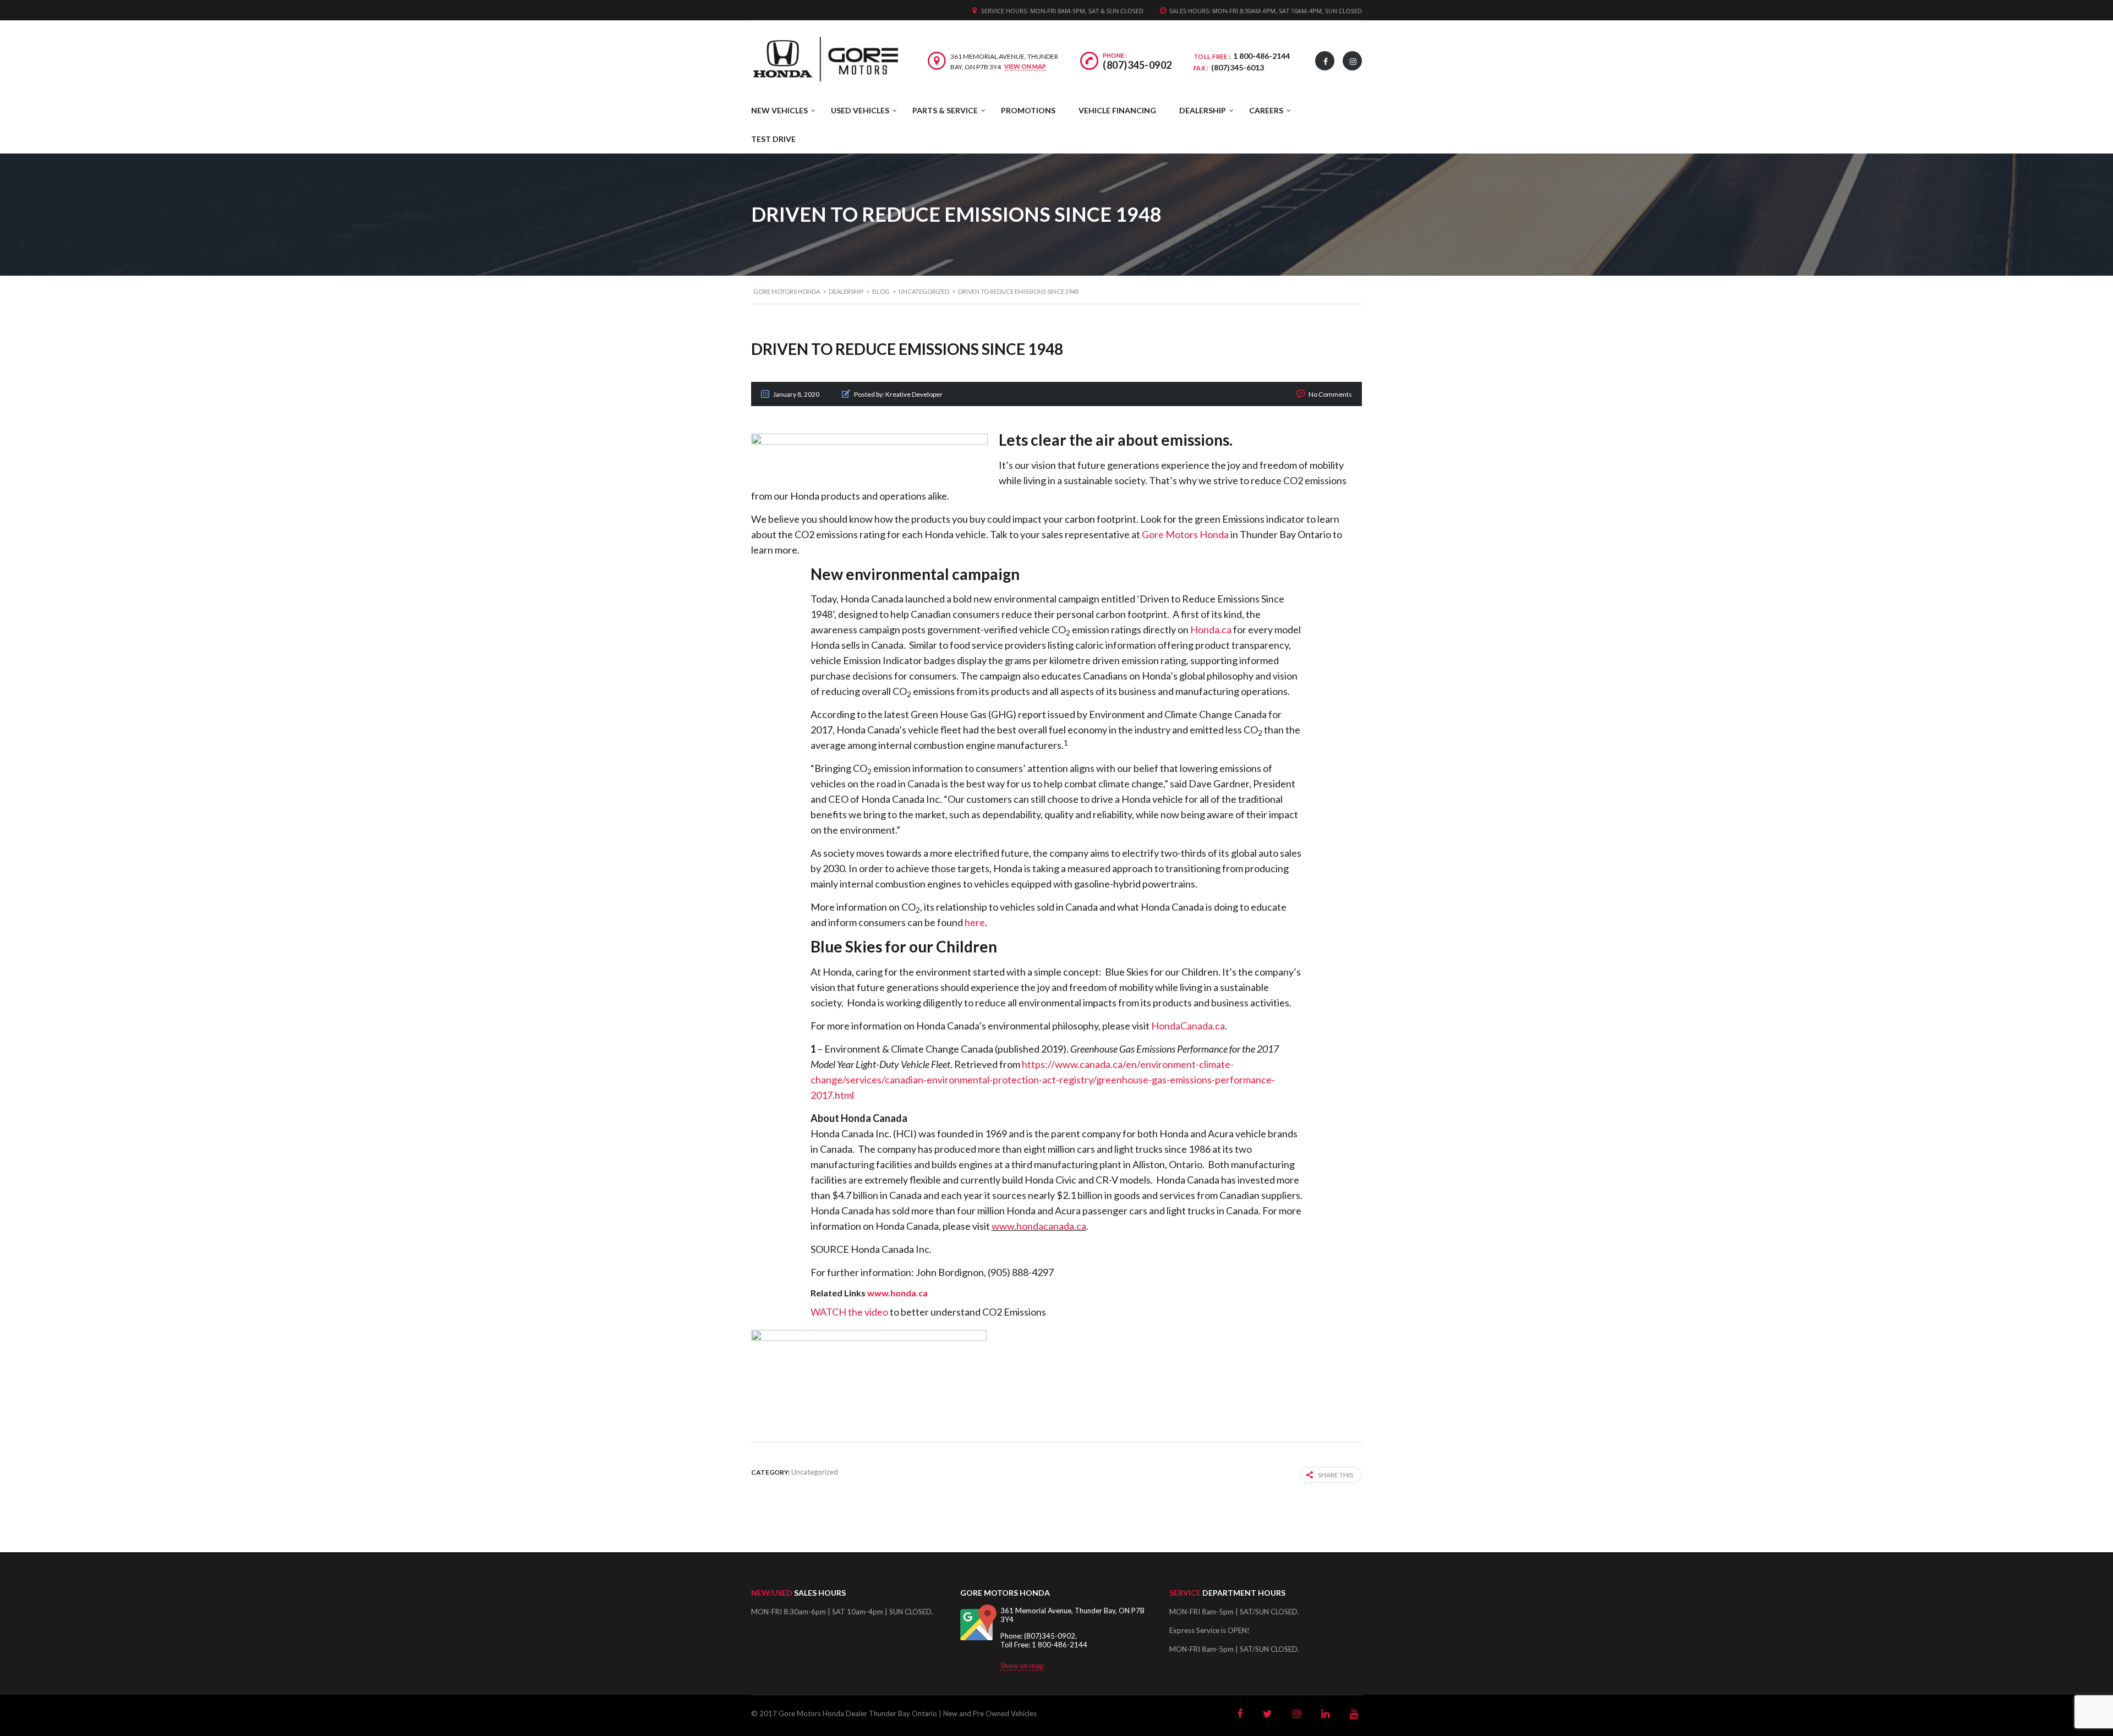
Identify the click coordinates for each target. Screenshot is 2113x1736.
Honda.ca (1211, 629)
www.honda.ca (897, 1293)
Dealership (1203, 110)
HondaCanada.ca (1188, 1026)
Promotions (1028, 110)
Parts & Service (945, 110)
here (975, 922)
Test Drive (773, 139)
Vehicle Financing (1117, 110)
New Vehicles (779, 110)
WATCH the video (849, 1312)
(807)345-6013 (1238, 67)
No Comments (1330, 394)
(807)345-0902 (1137, 65)
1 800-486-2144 (1261, 56)
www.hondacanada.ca (1039, 1226)
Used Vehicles (860, 110)
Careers (1266, 110)
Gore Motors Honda (1185, 534)
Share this (1335, 1475)
